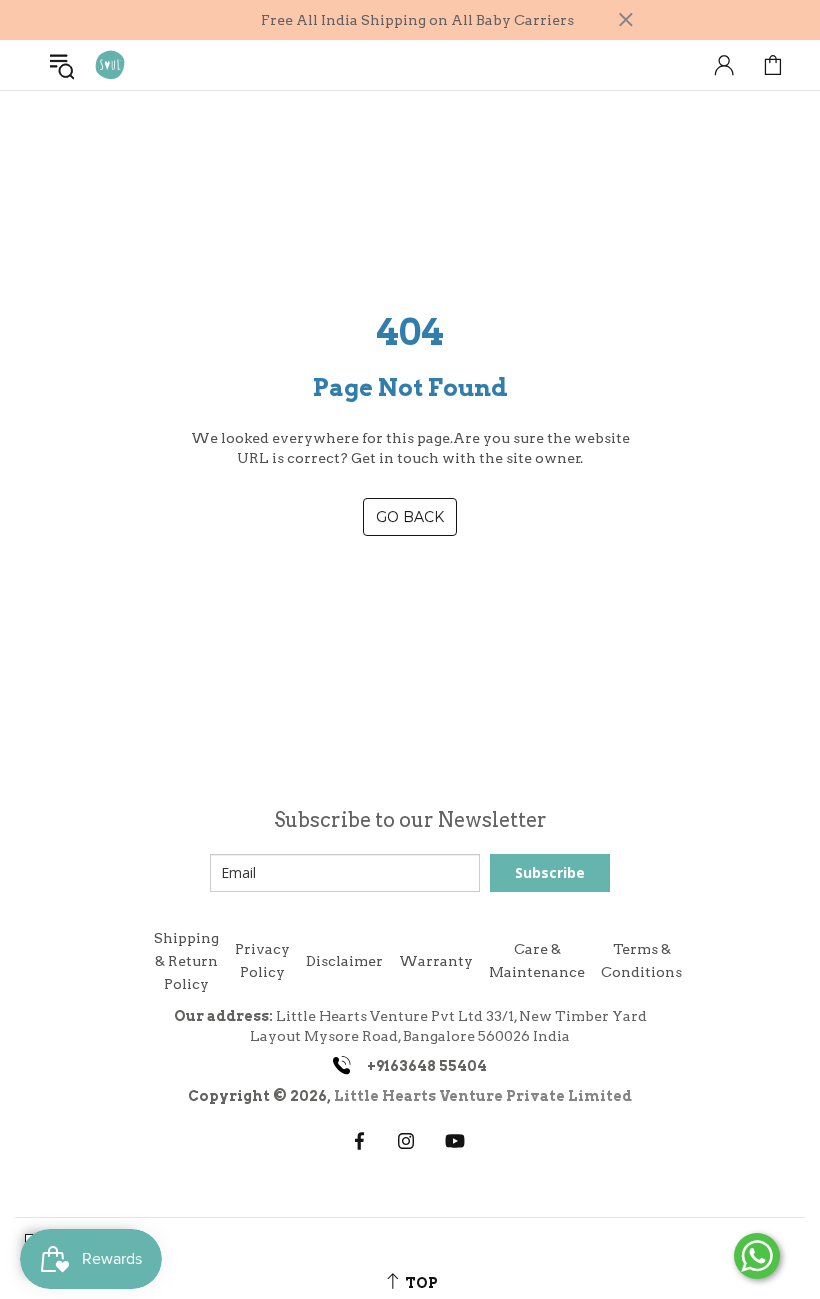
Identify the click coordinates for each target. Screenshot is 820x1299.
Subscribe (550, 872)
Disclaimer (344, 961)
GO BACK (410, 517)
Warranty (436, 961)
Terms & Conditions (641, 960)
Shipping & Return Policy (186, 961)
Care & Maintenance (537, 960)
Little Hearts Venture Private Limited (483, 1096)
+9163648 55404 (427, 1066)
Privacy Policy (262, 960)
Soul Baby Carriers (110, 65)
